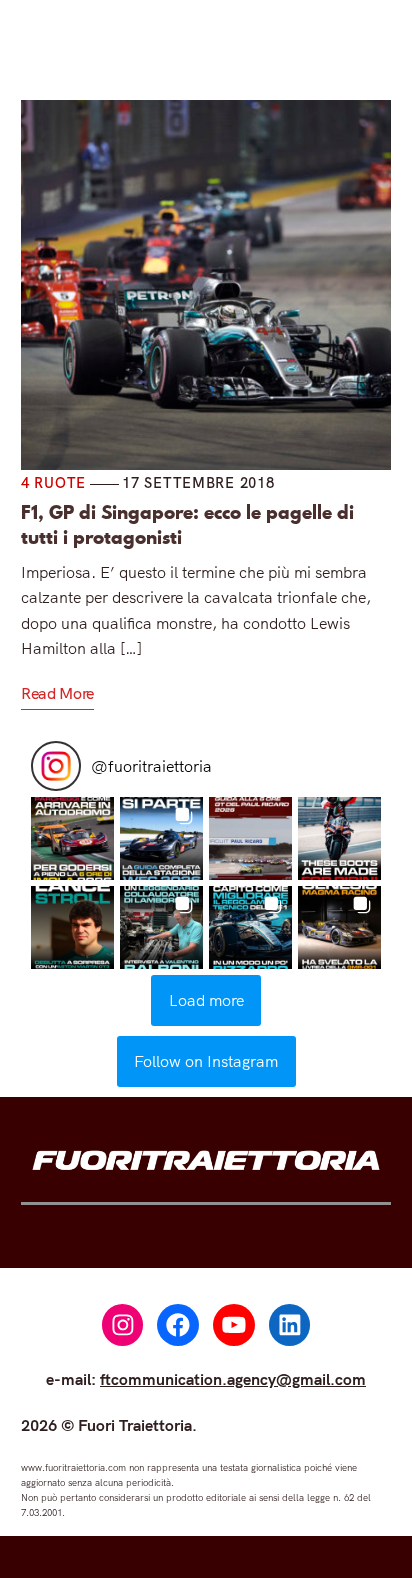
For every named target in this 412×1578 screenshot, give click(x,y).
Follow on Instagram (206, 1061)
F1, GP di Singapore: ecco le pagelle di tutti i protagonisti (187, 525)
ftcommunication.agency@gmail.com (233, 1379)
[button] (72, 838)
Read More (57, 693)
